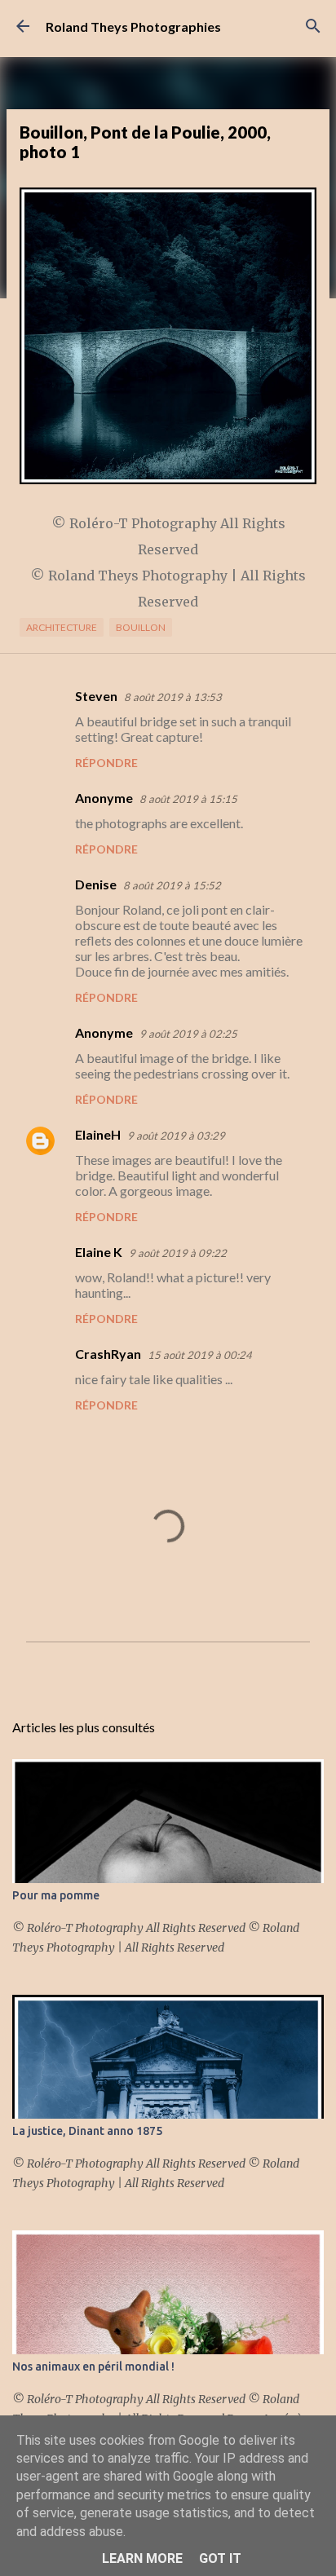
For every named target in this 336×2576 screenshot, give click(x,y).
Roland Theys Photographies (133, 26)
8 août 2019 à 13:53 (173, 697)
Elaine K (99, 1252)
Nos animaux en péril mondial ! (93, 2366)
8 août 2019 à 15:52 (172, 885)
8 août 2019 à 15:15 (188, 799)
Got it (220, 2558)
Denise (96, 884)
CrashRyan (108, 1354)
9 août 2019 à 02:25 (188, 1034)
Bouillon (141, 627)
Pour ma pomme (56, 1895)
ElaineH (98, 1134)
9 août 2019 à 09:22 (178, 1253)
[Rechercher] (313, 26)
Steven (96, 696)
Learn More (142, 2558)
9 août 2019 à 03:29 (176, 1136)
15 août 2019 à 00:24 (200, 1355)
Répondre (106, 763)
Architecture (62, 627)
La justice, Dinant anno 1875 (87, 2131)
